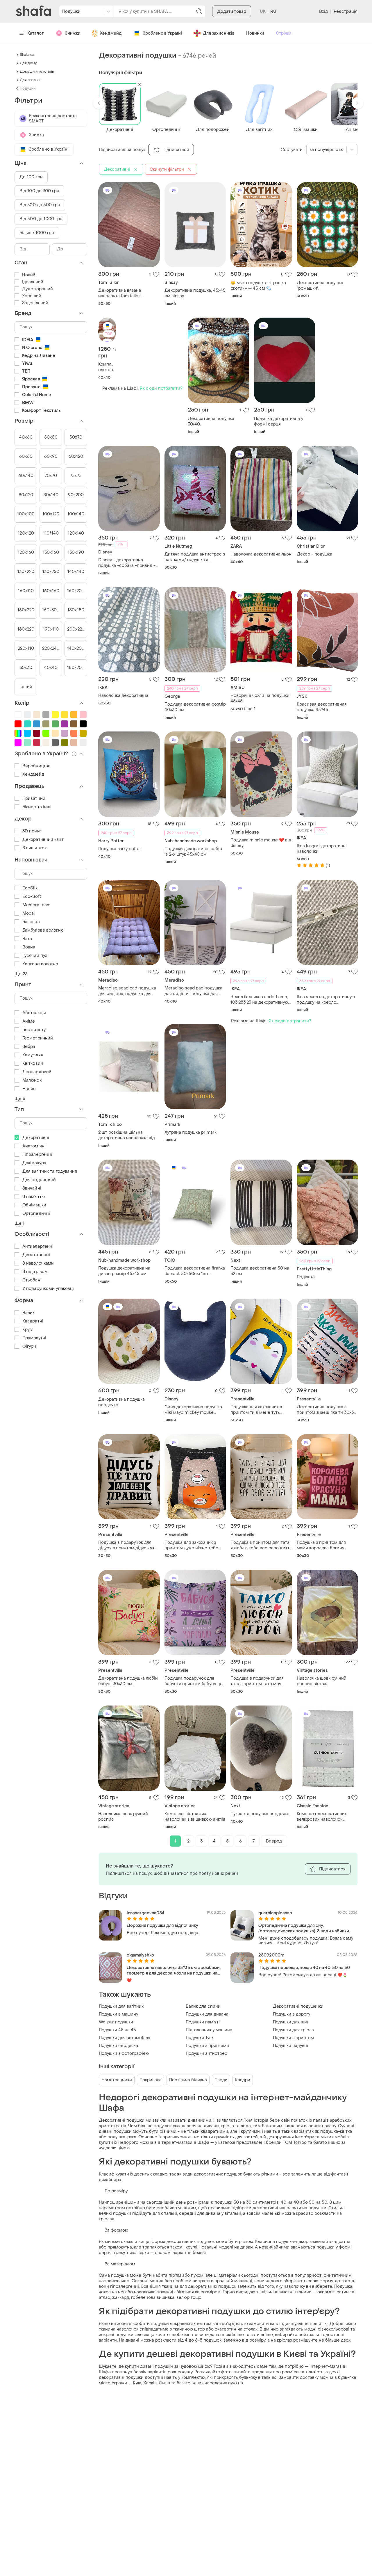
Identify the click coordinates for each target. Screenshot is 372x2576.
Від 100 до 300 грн (39, 191)
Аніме (29, 1021)
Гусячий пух (35, 956)
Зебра (29, 1047)
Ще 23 (21, 974)
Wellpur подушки (116, 2022)
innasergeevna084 (146, 1913)
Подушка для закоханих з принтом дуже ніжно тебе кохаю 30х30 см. (191, 1545)
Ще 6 (20, 1099)
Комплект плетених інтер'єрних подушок (107, 367)
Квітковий (33, 1063)
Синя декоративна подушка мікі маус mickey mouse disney (193, 1410)
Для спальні (30, 80)
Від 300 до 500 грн (40, 205)
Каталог (36, 33)
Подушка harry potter (120, 849)
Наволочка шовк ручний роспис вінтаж (322, 1681)
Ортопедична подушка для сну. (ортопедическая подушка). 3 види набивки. (304, 1928)
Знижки (73, 33)
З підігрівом (35, 1272)
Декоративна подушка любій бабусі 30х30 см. (128, 1681)
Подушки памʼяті (203, 2022)
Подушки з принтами (207, 2046)
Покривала (151, 2080)
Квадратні (33, 1321)
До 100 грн (31, 177)
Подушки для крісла (293, 2030)
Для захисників (219, 33)
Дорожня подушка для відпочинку (162, 1926)
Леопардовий (37, 1072)
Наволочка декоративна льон (261, 554)
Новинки (255, 33)
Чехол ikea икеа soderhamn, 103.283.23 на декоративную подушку (259, 1000)
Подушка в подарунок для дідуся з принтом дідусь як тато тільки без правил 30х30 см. (129, 1545)
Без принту (34, 1030)
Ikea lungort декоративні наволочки (322, 849)
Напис (29, 1089)
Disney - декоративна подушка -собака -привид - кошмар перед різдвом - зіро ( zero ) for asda (129, 563)
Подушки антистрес (206, 2053)
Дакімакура (34, 1163)
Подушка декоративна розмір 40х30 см (195, 707)
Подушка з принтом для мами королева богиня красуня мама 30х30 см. (322, 1545)
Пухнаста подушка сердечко (260, 1814)
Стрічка (284, 33)
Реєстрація (346, 11)
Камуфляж (33, 1055)
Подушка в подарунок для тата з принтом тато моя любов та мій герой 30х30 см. (257, 1681)
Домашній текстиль (37, 72)
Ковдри (243, 2080)
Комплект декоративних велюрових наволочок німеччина (322, 1817)
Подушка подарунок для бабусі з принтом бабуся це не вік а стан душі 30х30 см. (194, 1681)
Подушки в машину (118, 2014)
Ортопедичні (36, 1214)
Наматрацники (117, 2080)
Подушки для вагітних (121, 2006)
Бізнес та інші (37, 807)
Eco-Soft (32, 897)
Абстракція (34, 1013)
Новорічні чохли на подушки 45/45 (260, 698)
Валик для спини (203, 2006)
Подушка (306, 1277)
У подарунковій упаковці (48, 1289)
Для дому (28, 63)
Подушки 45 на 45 (117, 2030)
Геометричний (38, 1038)
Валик (29, 1313)
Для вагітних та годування (50, 1171)
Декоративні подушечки (298, 2006)
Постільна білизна (188, 2080)
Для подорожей (39, 1180)
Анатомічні (34, 1146)
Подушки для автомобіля (125, 2038)
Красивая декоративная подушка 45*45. (322, 707)
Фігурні (30, 1346)
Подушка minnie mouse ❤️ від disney (261, 843)
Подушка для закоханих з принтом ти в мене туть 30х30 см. (256, 1410)
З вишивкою (35, 848)
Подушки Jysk (200, 2038)
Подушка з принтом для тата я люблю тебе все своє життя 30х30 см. (261, 1545)
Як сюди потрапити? (161, 388)
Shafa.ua (27, 55)
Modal (29, 913)
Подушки (28, 88)
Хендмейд (111, 33)
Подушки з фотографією (124, 2053)
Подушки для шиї (290, 2022)
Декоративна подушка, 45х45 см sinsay (195, 293)
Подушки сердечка (118, 2046)
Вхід (323, 11)
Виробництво (36, 766)
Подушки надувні (290, 2046)
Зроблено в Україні (162, 33)
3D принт (32, 831)
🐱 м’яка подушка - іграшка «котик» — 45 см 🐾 (258, 286)
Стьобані (32, 1280)
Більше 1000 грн (37, 233)
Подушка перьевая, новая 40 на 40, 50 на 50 (304, 1968)
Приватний (34, 799)
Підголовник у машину (209, 2030)
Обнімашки (34, 1205)
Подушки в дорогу (291, 2014)
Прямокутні (34, 1338)
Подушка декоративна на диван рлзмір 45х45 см (124, 1271)
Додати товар (232, 11)
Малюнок (32, 1080)
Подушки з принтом (293, 2038)
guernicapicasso (275, 1913)
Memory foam (36, 905)
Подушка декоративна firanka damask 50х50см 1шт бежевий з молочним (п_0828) (195, 1271)
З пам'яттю (34, 1197)
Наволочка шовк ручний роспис (123, 1817)
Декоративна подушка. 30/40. (211, 421)
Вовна (29, 947)
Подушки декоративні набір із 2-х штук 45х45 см (193, 852)
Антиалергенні (38, 1246)
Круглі (29, 1330)
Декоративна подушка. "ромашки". (320, 286)
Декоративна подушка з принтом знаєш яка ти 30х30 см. (327, 1410)
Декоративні (36, 1138)
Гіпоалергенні (37, 1155)
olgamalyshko (140, 1955)
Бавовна (31, 922)
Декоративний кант (43, 840)
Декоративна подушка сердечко (121, 1402)
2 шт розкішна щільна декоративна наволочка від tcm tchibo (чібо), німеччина (127, 1135)
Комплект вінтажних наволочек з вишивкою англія (195, 1817)
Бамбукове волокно (43, 930)
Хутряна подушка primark (191, 1132)
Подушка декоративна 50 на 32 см (260, 1271)
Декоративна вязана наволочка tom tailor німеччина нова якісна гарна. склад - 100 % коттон (129, 293)
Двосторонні (36, 1255)
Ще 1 (19, 1223)
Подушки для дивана (207, 2014)
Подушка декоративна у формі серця (279, 421)
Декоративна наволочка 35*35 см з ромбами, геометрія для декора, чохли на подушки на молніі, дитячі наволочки (174, 1970)
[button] (99, 103)
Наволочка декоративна (123, 696)
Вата (27, 939)
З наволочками (38, 1263)
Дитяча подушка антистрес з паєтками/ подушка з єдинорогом (195, 557)
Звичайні (32, 1188)
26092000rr (271, 1955)
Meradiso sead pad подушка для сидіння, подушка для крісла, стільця (127, 991)
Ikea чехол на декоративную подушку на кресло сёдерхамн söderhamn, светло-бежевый (326, 1000)
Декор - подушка (314, 554)
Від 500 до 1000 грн (41, 219)
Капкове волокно (40, 964)
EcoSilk (30, 888)
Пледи (221, 2080)
